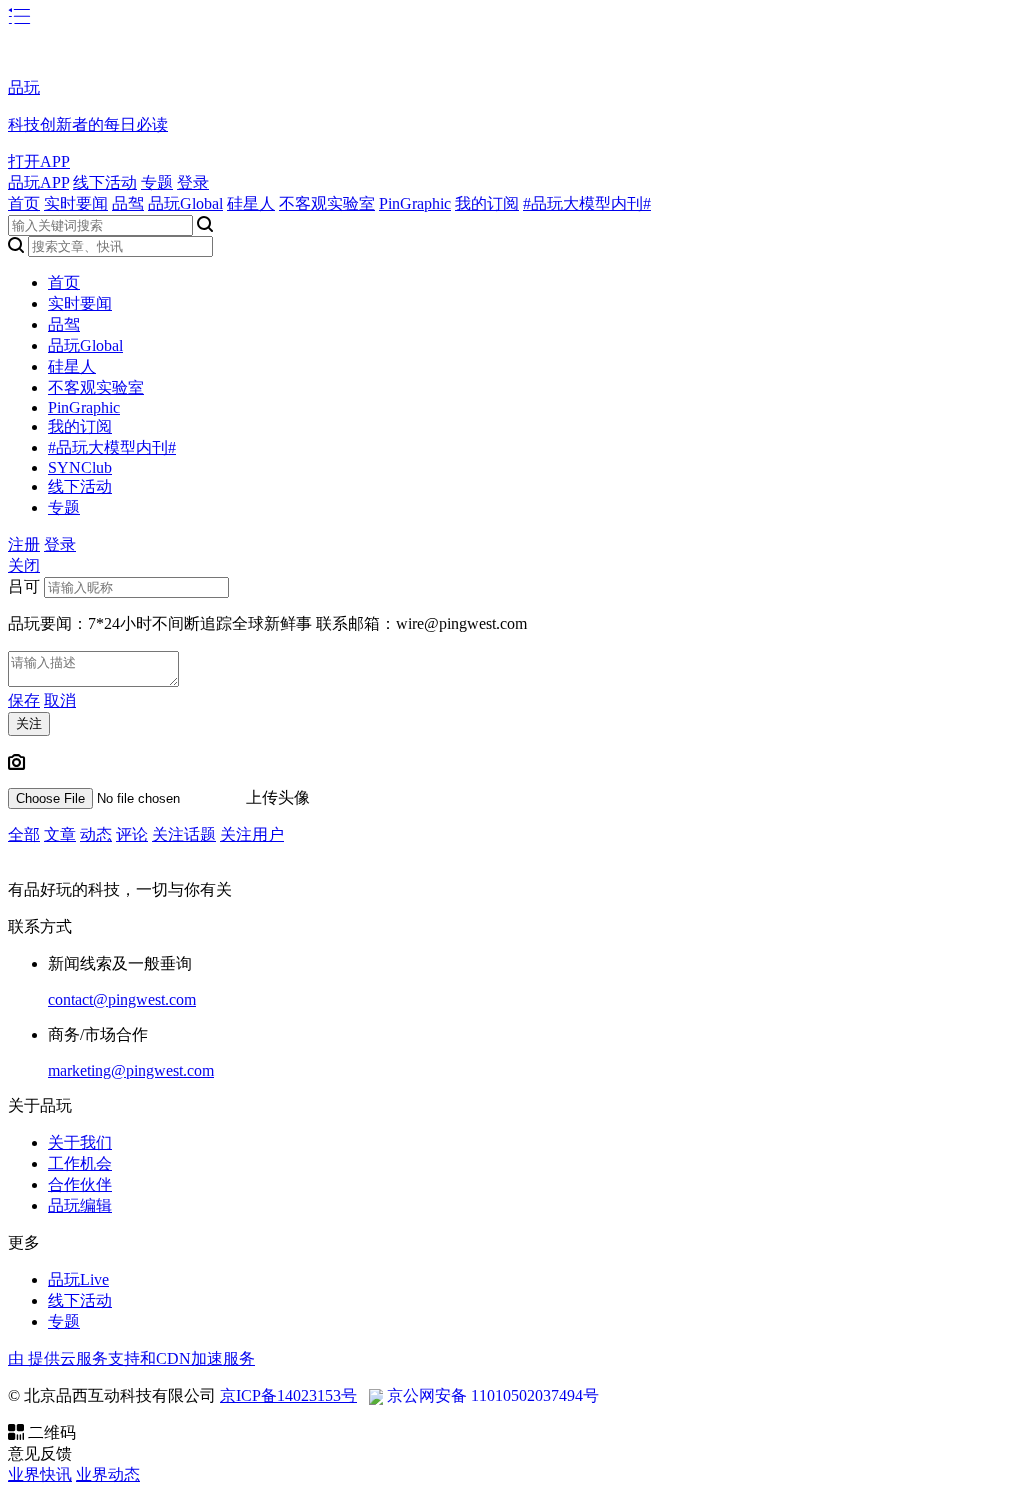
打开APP (39, 161)
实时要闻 (76, 203)
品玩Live (78, 1279)
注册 (24, 544)
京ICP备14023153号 (288, 1395)
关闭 (24, 565)
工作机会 (80, 1163)
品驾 (128, 203)
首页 (24, 203)
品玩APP (38, 182)
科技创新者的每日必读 (88, 124)
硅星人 (251, 203)
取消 (60, 700)
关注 (29, 723)
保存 (24, 700)
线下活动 (105, 182)
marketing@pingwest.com (131, 1070)
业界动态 (108, 1474)
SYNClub (80, 467)
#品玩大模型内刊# (587, 203)
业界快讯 (40, 1474)
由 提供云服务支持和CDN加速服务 (131, 1358)
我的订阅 (487, 203)
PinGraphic (415, 203)
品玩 (24, 87)
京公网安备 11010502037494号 (493, 1395)
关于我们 (80, 1142)
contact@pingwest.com (122, 999)
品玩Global (185, 203)
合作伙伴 (80, 1184)
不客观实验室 (327, 203)
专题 (157, 182)
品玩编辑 (80, 1205)
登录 (193, 182)
